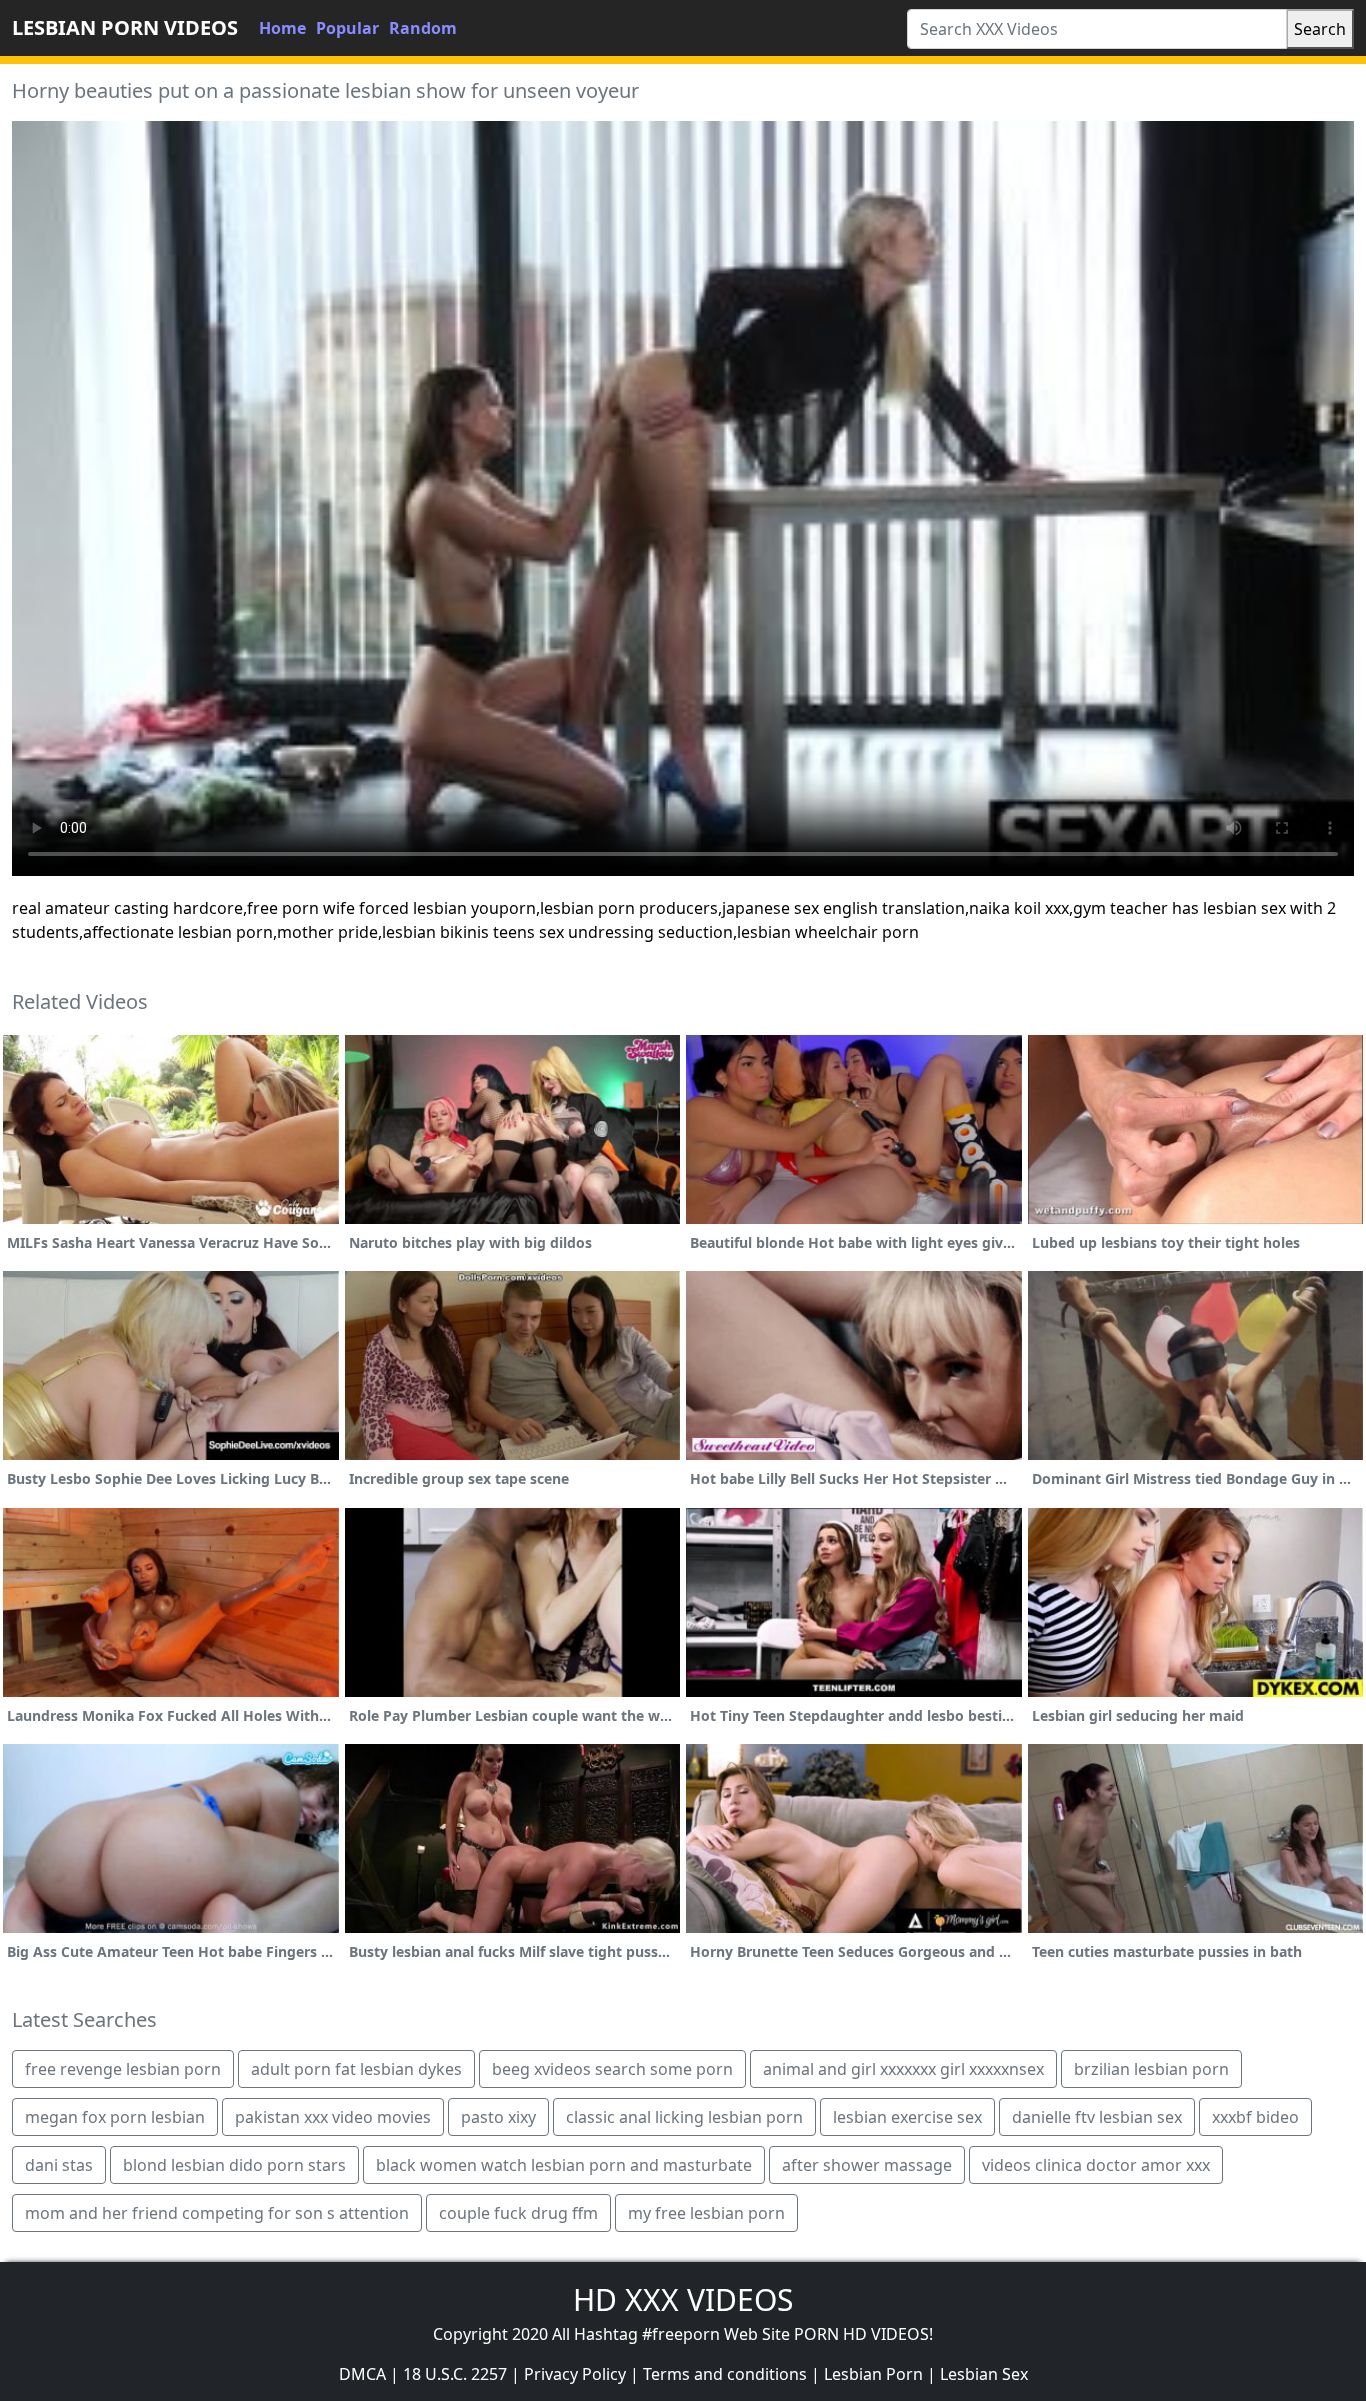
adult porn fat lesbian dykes (356, 2069)
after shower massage (867, 2165)
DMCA (362, 2374)
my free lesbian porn (706, 2213)
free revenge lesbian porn (123, 2069)
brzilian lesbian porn (1151, 2069)
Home (282, 28)
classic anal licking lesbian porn (684, 2117)
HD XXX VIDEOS (683, 2299)
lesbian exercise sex (907, 2117)
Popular (347, 28)
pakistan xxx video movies (333, 2117)
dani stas (59, 2165)
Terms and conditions (725, 2374)
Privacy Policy (575, 2374)
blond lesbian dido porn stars (234, 2165)
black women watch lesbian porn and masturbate (564, 2165)
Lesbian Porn (873, 2374)
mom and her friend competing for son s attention (217, 2213)
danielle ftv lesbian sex (1097, 2117)
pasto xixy (498, 2117)
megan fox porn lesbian (115, 2117)
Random (423, 28)
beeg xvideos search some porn (612, 2069)
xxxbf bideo (1255, 2117)
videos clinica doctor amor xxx (1096, 2165)
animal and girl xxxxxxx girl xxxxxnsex (903, 2069)
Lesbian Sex (984, 2374)
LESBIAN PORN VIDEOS (125, 27)
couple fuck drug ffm (518, 2213)
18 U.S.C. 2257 (455, 2374)
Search (1320, 29)
